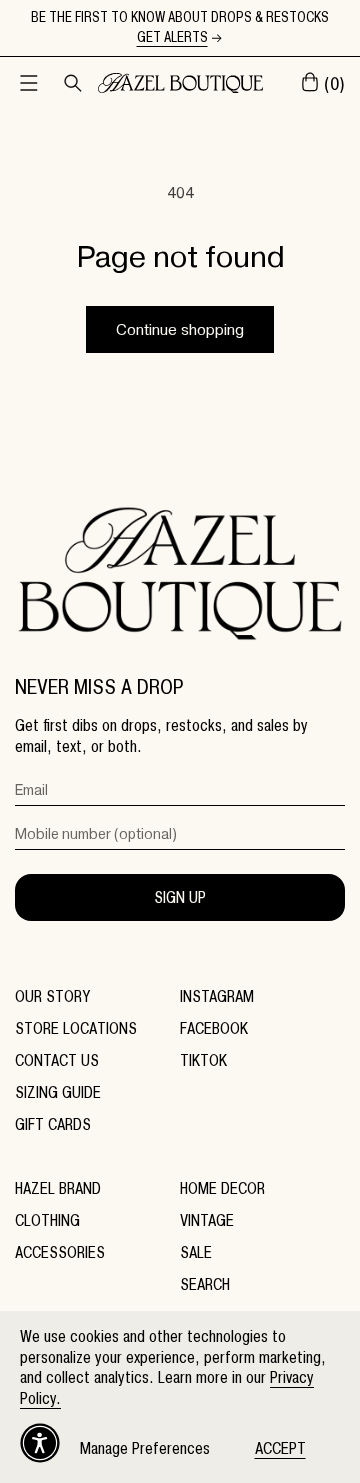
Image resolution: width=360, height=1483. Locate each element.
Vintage (207, 1220)
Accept (280, 1448)
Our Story (52, 996)
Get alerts (172, 37)
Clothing (47, 1220)
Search (205, 1284)
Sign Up (180, 897)
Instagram (217, 996)
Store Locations (76, 1028)
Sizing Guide (58, 1092)
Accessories (60, 1252)
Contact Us (57, 1060)
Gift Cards (53, 1124)
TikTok (203, 1060)
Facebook (214, 1028)
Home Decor (222, 1188)
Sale (196, 1252)
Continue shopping (180, 330)
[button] (29, 83)
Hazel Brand (58, 1188)
